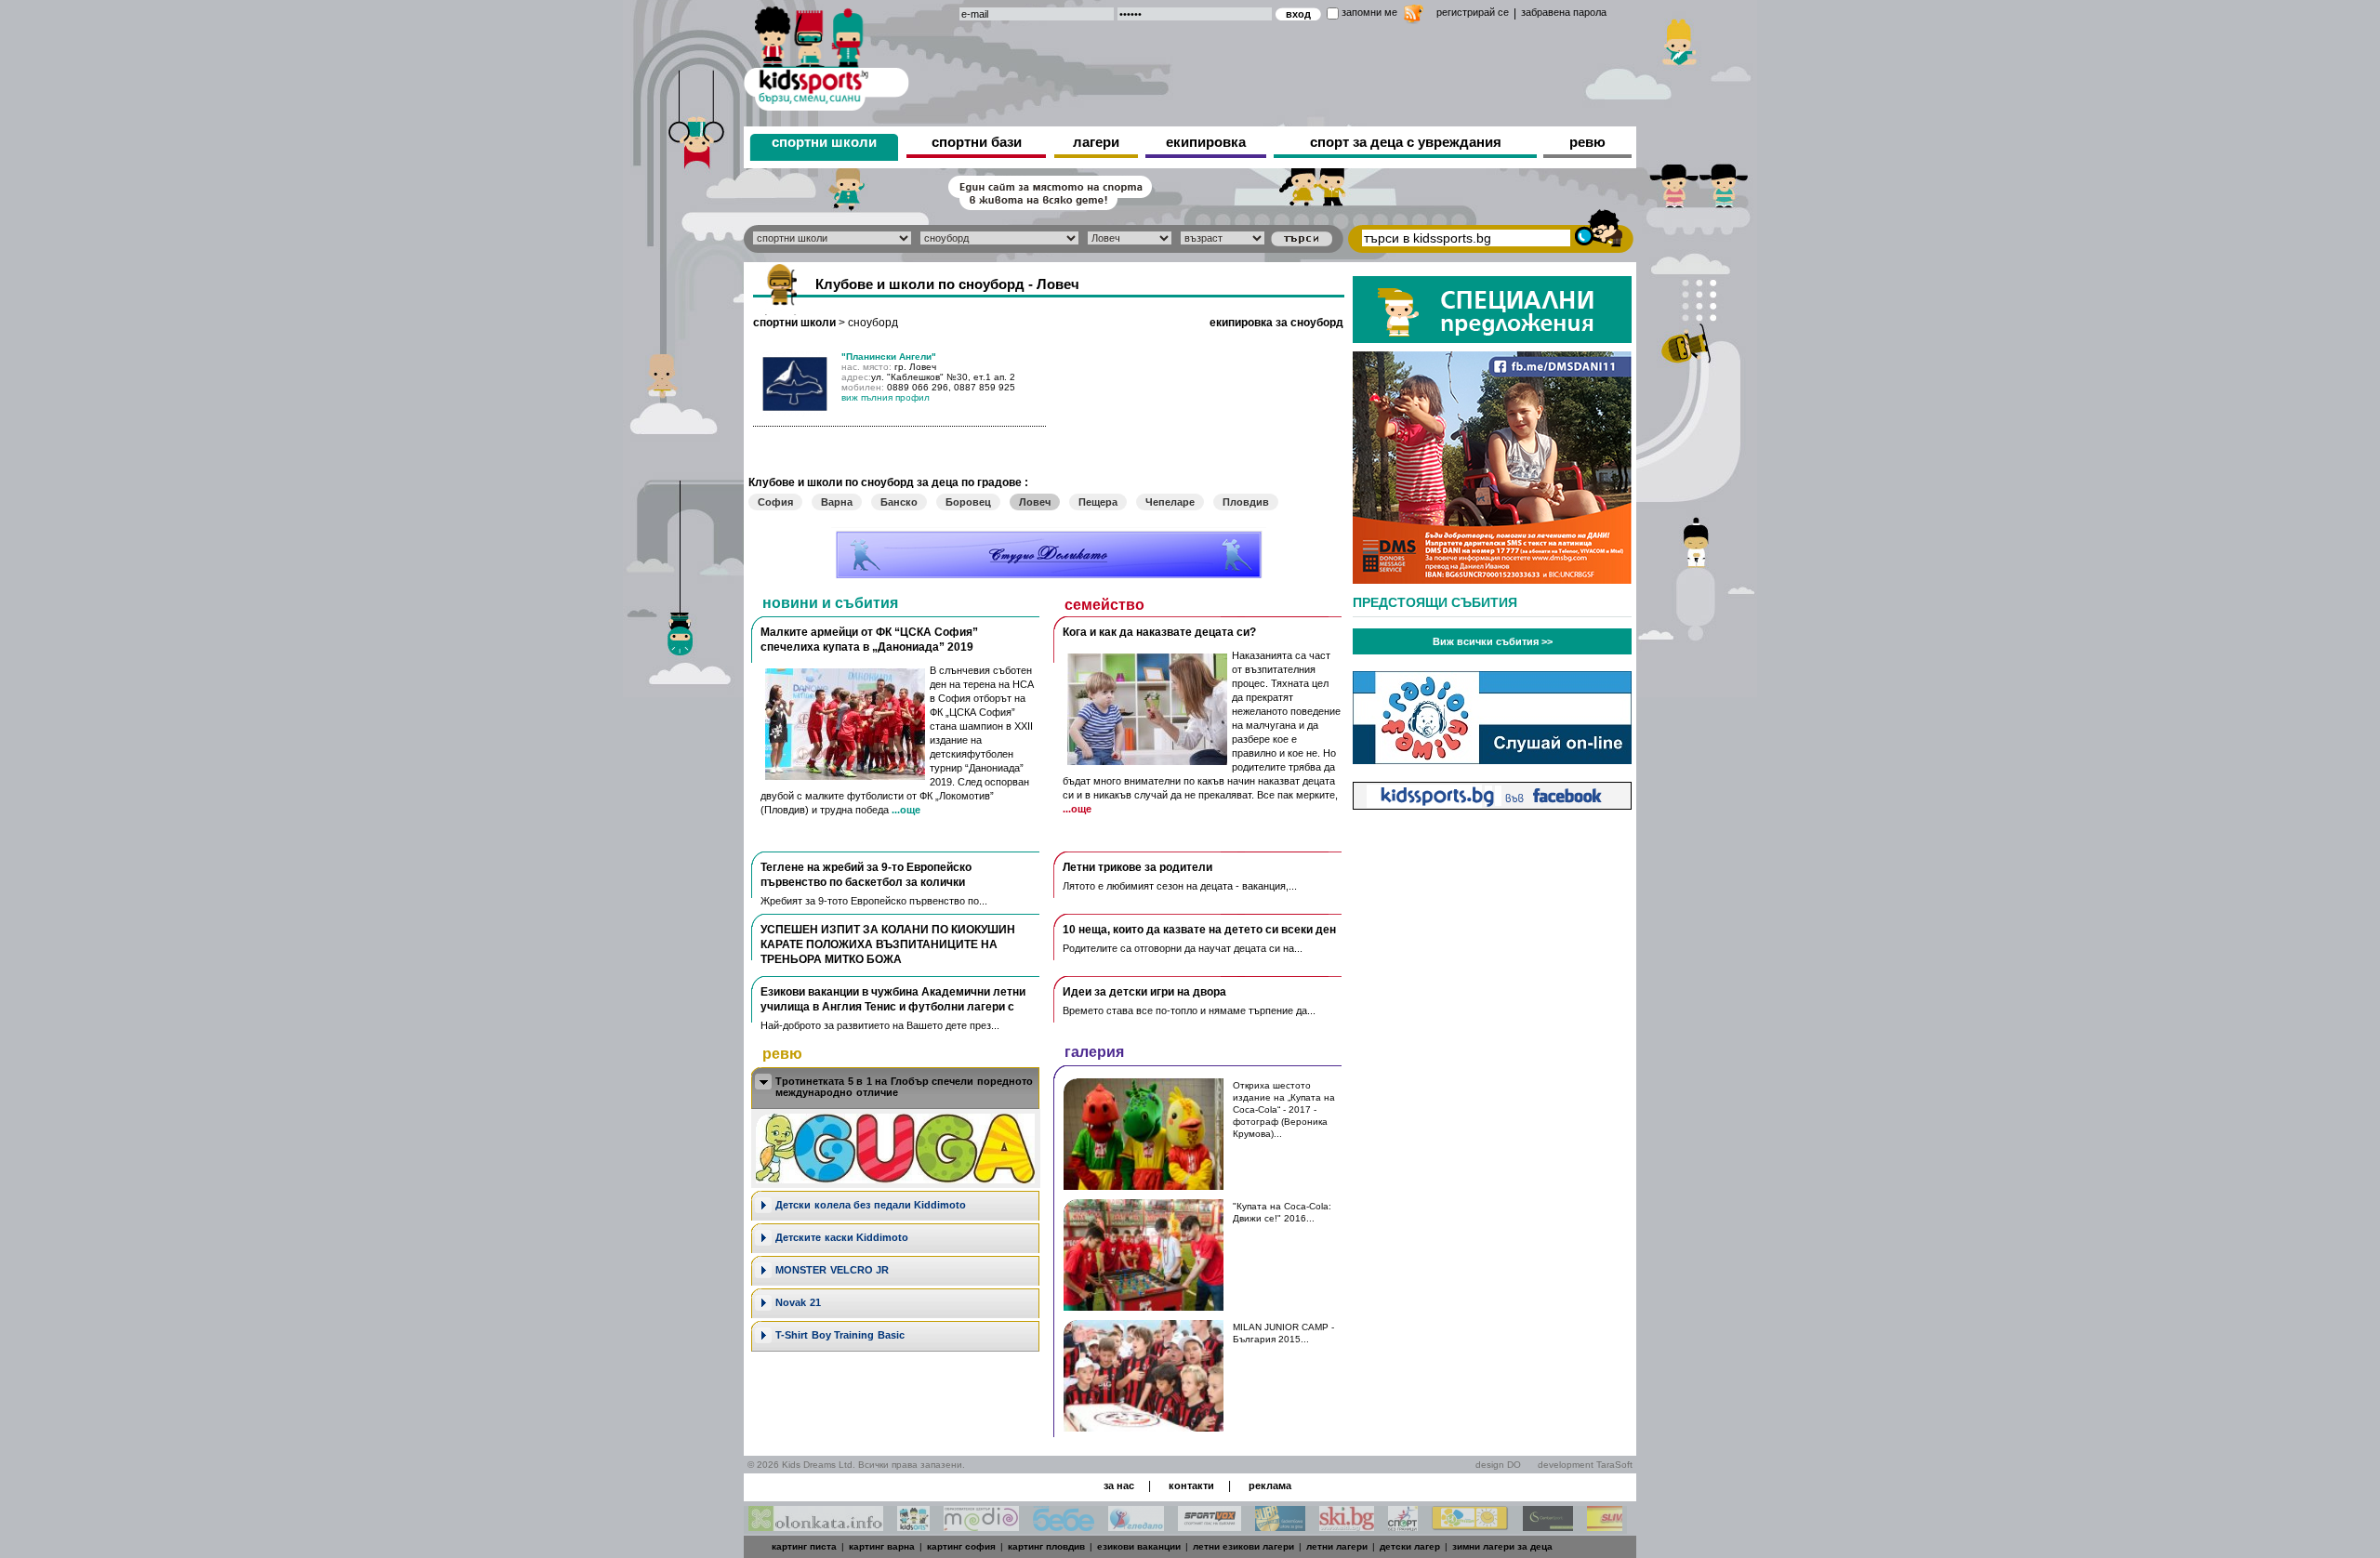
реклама (1270, 1485)
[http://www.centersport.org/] (1548, 1526)
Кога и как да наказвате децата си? (1159, 632)
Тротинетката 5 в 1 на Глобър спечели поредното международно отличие (904, 1087)
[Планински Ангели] (795, 411)
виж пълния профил (886, 397)
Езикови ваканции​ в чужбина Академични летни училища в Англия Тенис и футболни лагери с (893, 999)
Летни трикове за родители (1137, 867)
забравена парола (1564, 12)
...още (906, 810)
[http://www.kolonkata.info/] (816, 1526)
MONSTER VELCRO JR (832, 1270)
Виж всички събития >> (1493, 641)
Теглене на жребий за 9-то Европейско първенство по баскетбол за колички (866, 875)
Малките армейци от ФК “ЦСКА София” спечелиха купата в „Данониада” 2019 (869, 640)
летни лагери (1337, 1546)
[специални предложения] (1492, 338)
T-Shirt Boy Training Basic (840, 1335)
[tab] (895, 1088)
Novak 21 (798, 1302)
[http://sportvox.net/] (1210, 1526)
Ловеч (1035, 502)
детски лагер (1410, 1546)
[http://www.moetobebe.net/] (1064, 1526)
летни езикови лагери (1243, 1546)
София (775, 502)
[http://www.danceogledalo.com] (1136, 1526)
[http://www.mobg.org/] (1470, 1526)
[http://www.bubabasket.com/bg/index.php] (1280, 1526)
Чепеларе (1170, 502)
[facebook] (1492, 805)
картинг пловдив (1046, 1546)
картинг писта (804, 1546)
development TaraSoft (1585, 1465)
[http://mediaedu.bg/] (981, 1526)
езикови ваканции (1139, 1546)
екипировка (1206, 142)
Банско (899, 502)
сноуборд (873, 323)
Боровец (968, 502)
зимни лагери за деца (1502, 1546)
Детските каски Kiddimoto (842, 1237)
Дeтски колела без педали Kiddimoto (871, 1205)
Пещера (1098, 502)
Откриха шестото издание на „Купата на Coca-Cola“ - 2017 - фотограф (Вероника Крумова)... (1284, 1109)
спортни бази (977, 142)
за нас (1119, 1485)
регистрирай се (1473, 12)
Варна (837, 502)
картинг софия (961, 1546)
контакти (1191, 1485)
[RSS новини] (1414, 16)
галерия (1094, 1052)
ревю (1587, 142)
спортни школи (824, 142)
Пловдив (1246, 502)
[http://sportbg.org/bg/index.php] (1403, 1526)
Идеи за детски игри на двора (1144, 992)
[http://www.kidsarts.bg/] (913, 1526)
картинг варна (882, 1546)
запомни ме (1369, 12)
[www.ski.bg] (1347, 1526)
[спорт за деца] (826, 55)
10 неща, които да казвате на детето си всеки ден (1199, 930)
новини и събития (830, 603)
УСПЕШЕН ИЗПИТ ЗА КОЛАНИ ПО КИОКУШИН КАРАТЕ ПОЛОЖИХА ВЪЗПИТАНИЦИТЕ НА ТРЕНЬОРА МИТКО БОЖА (888, 944)
